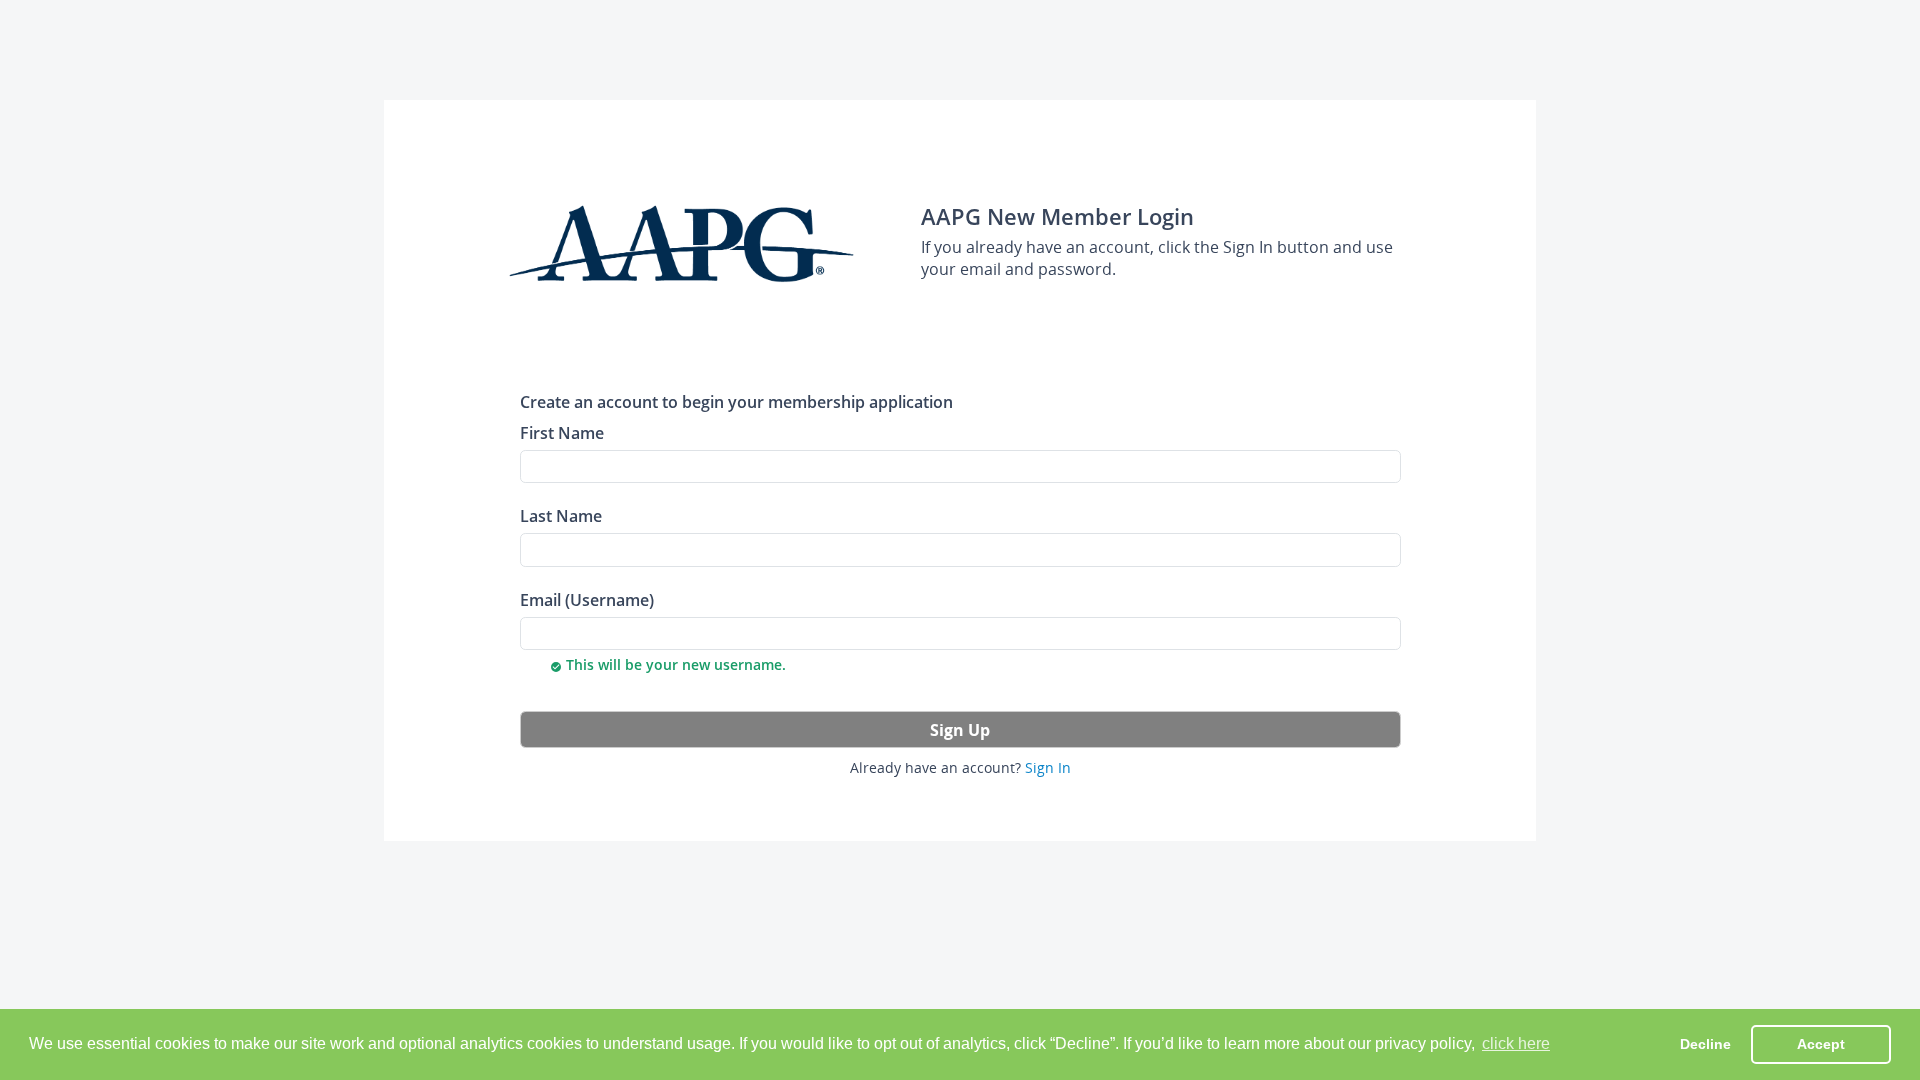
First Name (562, 432)
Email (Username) (587, 599)
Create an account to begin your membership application (736, 401)
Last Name (561, 515)
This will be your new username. (668, 664)
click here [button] (1516, 1043)
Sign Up (960, 730)
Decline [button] (1705, 1044)
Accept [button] (1821, 1044)
